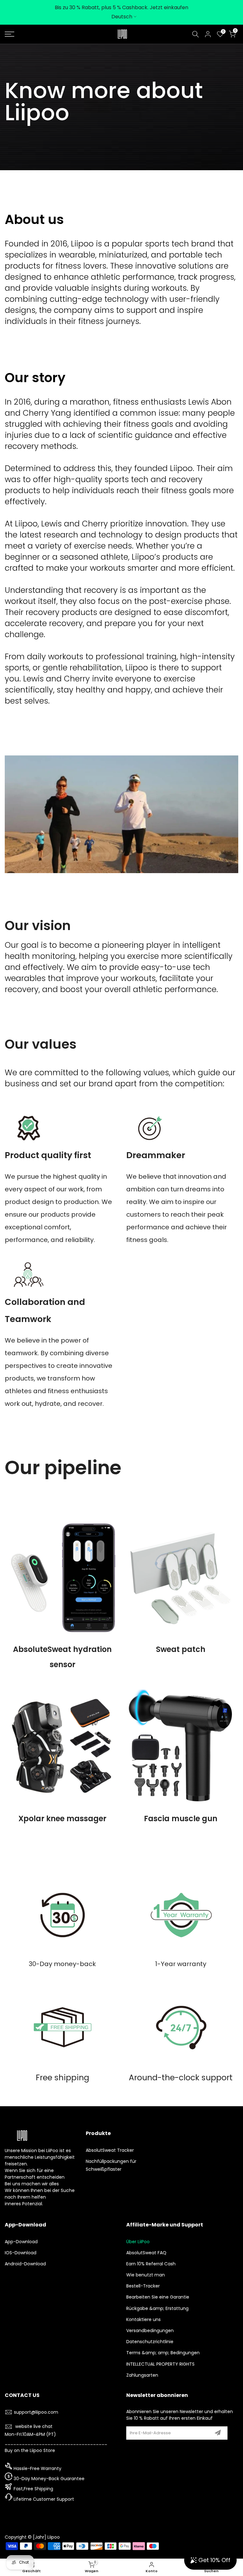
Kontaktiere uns (143, 2319)
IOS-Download (21, 2253)
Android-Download (25, 2264)
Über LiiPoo (138, 2242)
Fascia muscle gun (181, 1819)
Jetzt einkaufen (169, 7)
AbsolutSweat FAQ (146, 2253)
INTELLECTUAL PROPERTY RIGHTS (160, 2364)
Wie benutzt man (146, 2275)
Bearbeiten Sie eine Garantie (158, 2297)
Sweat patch (181, 1649)
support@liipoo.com (36, 2412)
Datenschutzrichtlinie (150, 2342)
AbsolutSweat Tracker (110, 2150)
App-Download (21, 2242)
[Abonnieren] (218, 2433)
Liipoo (54, 2537)
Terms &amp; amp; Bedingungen (163, 2353)
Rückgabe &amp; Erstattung (157, 2308)
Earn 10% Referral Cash (151, 2264)
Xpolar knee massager (62, 1819)
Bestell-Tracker (143, 2286)
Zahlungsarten (142, 2375)
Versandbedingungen (150, 2331)
